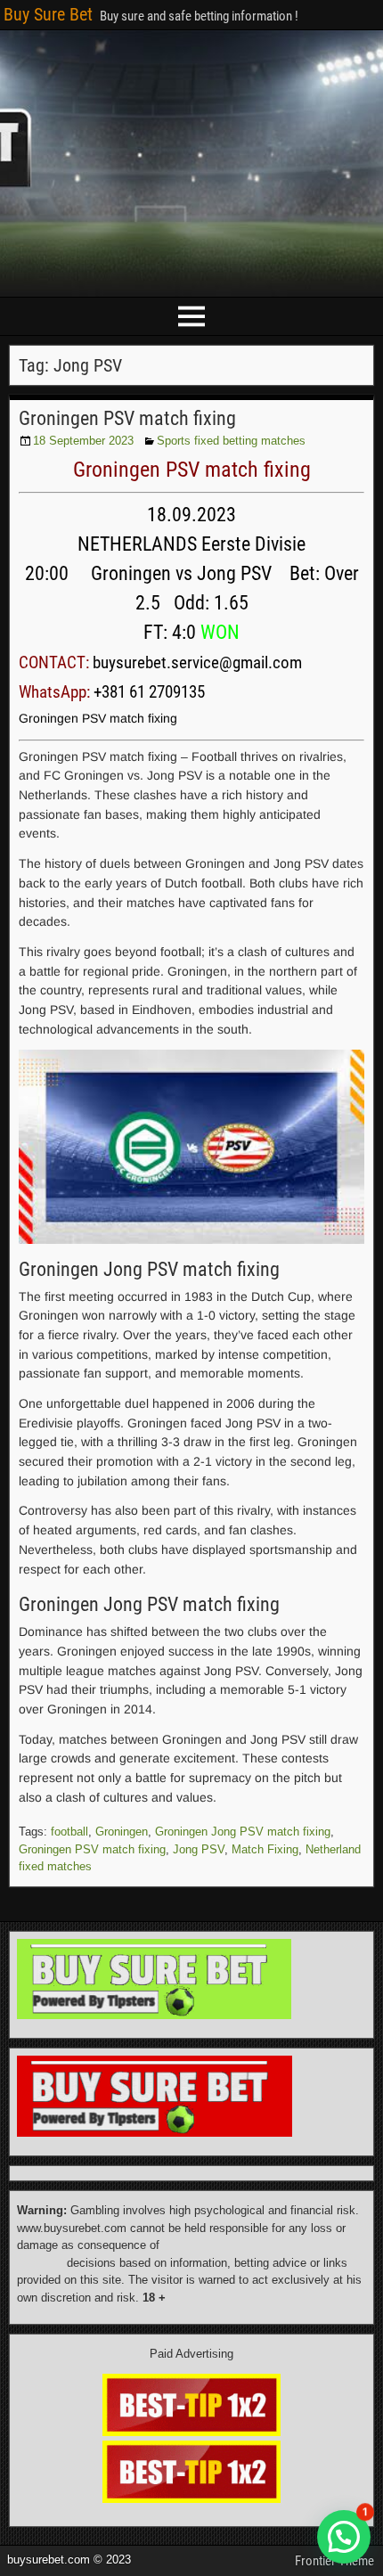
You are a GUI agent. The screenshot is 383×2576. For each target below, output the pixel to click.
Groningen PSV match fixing (127, 418)
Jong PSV (199, 1849)
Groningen (122, 1832)
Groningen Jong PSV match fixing (243, 1832)
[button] (344, 2537)
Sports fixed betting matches (231, 441)
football (69, 1832)
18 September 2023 (83, 441)
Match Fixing (265, 1849)
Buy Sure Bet (48, 14)
